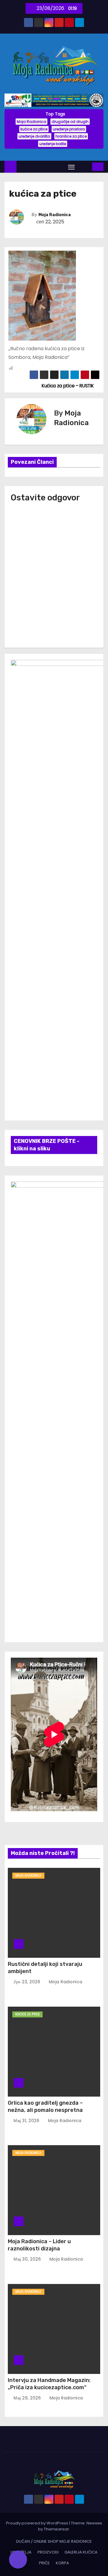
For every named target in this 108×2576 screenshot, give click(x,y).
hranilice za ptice (71, 136)
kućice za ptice (34, 129)
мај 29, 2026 (28, 2398)
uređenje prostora (69, 129)
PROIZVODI (48, 2552)
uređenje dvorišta (34, 136)
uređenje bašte (53, 144)
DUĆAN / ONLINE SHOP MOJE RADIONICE (54, 2541)
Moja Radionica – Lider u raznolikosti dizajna (39, 2245)
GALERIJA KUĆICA (81, 2552)
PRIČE (44, 2563)
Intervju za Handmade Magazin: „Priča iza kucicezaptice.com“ (49, 2384)
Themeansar (56, 2529)
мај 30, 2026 (28, 2259)
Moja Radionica (31, 122)
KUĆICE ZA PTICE (27, 2014)
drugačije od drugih (70, 122)
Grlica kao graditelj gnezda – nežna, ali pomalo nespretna (45, 2106)
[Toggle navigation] (71, 167)
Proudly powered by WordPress (37, 2523)
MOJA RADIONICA (28, 1875)
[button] (84, 167)
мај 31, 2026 (27, 2121)
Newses (94, 2523)
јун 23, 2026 (28, 1982)
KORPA (62, 2563)
